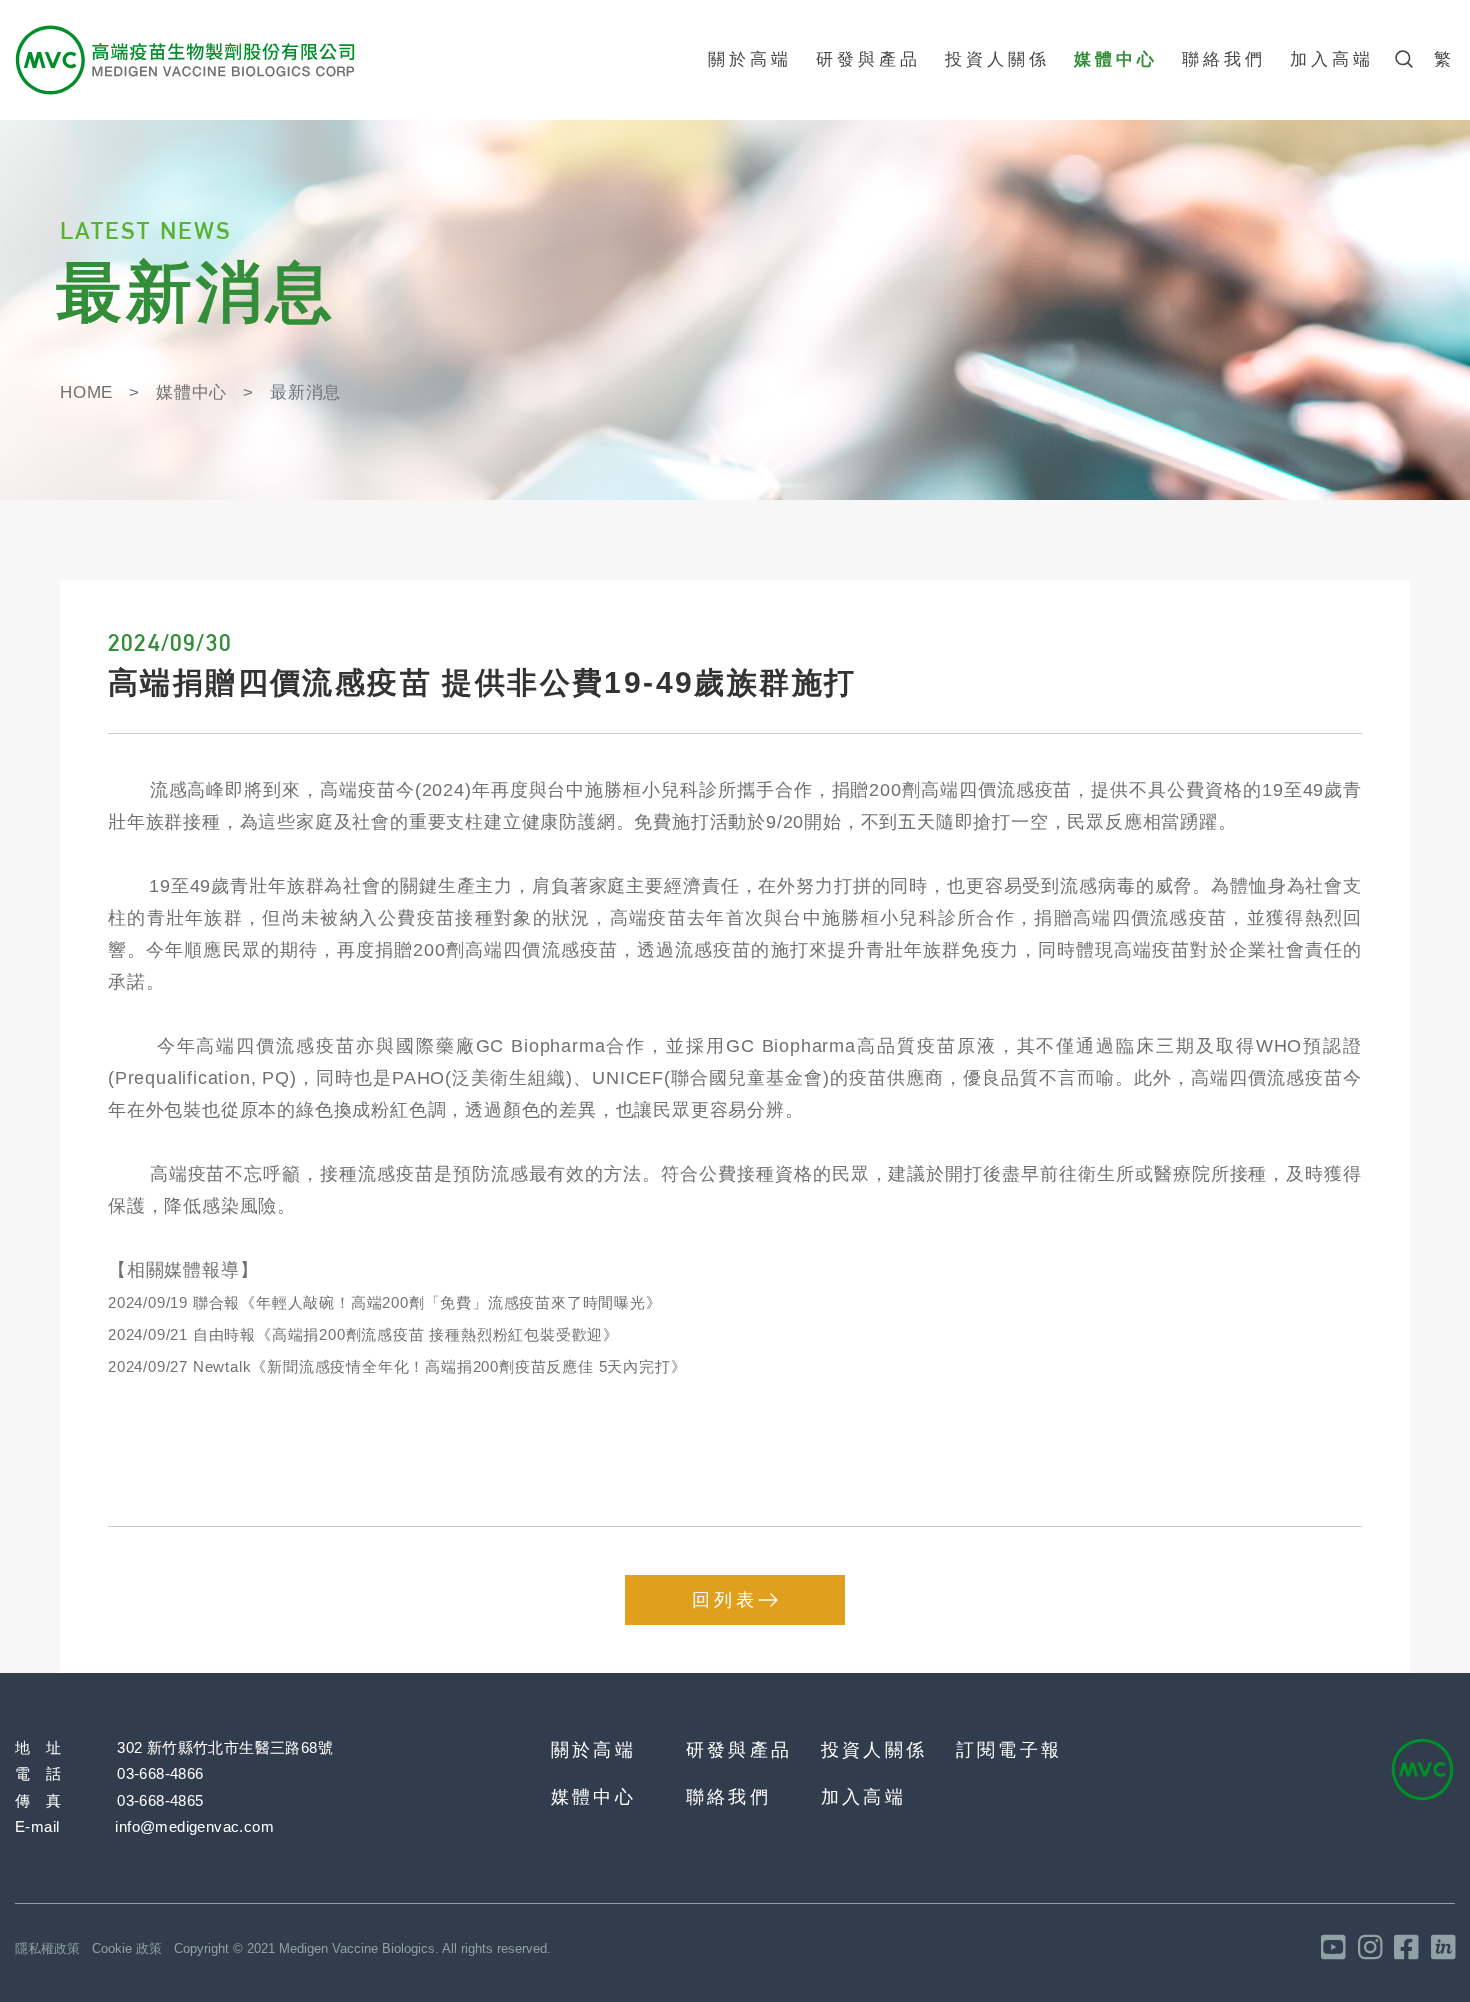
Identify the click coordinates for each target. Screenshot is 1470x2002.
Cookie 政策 (127, 1948)
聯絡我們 (1224, 59)
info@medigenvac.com (194, 1826)
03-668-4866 (160, 1773)
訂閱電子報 (1009, 1750)
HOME (86, 392)
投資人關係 (997, 59)
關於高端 (750, 59)
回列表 (725, 1600)
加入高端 (1332, 59)
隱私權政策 (47, 1948)
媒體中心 (1116, 59)
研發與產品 (868, 59)
